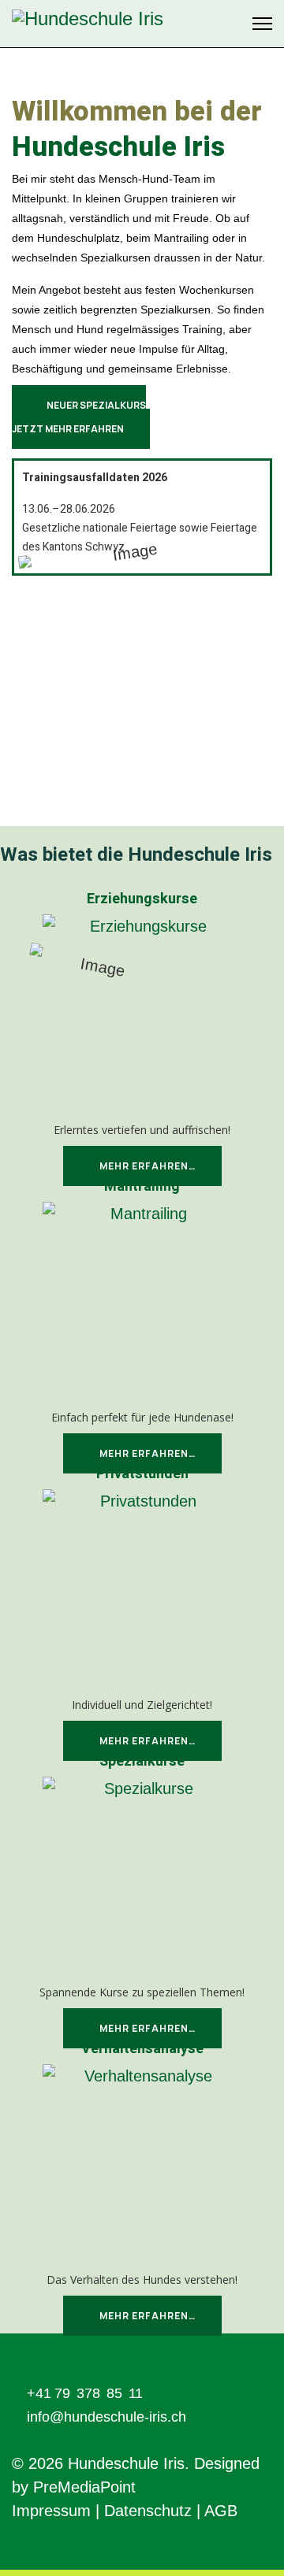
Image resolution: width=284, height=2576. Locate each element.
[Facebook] (210, 24)
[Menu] (262, 24)
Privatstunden (142, 1474)
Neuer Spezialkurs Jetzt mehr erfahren (79, 417)
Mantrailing (142, 1186)
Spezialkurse (142, 1761)
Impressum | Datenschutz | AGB (125, 2511)
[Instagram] (230, 24)
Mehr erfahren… (146, 1166)
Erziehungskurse (142, 899)
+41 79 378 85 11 (85, 2393)
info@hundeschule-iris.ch (106, 2417)
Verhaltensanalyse (142, 2049)
